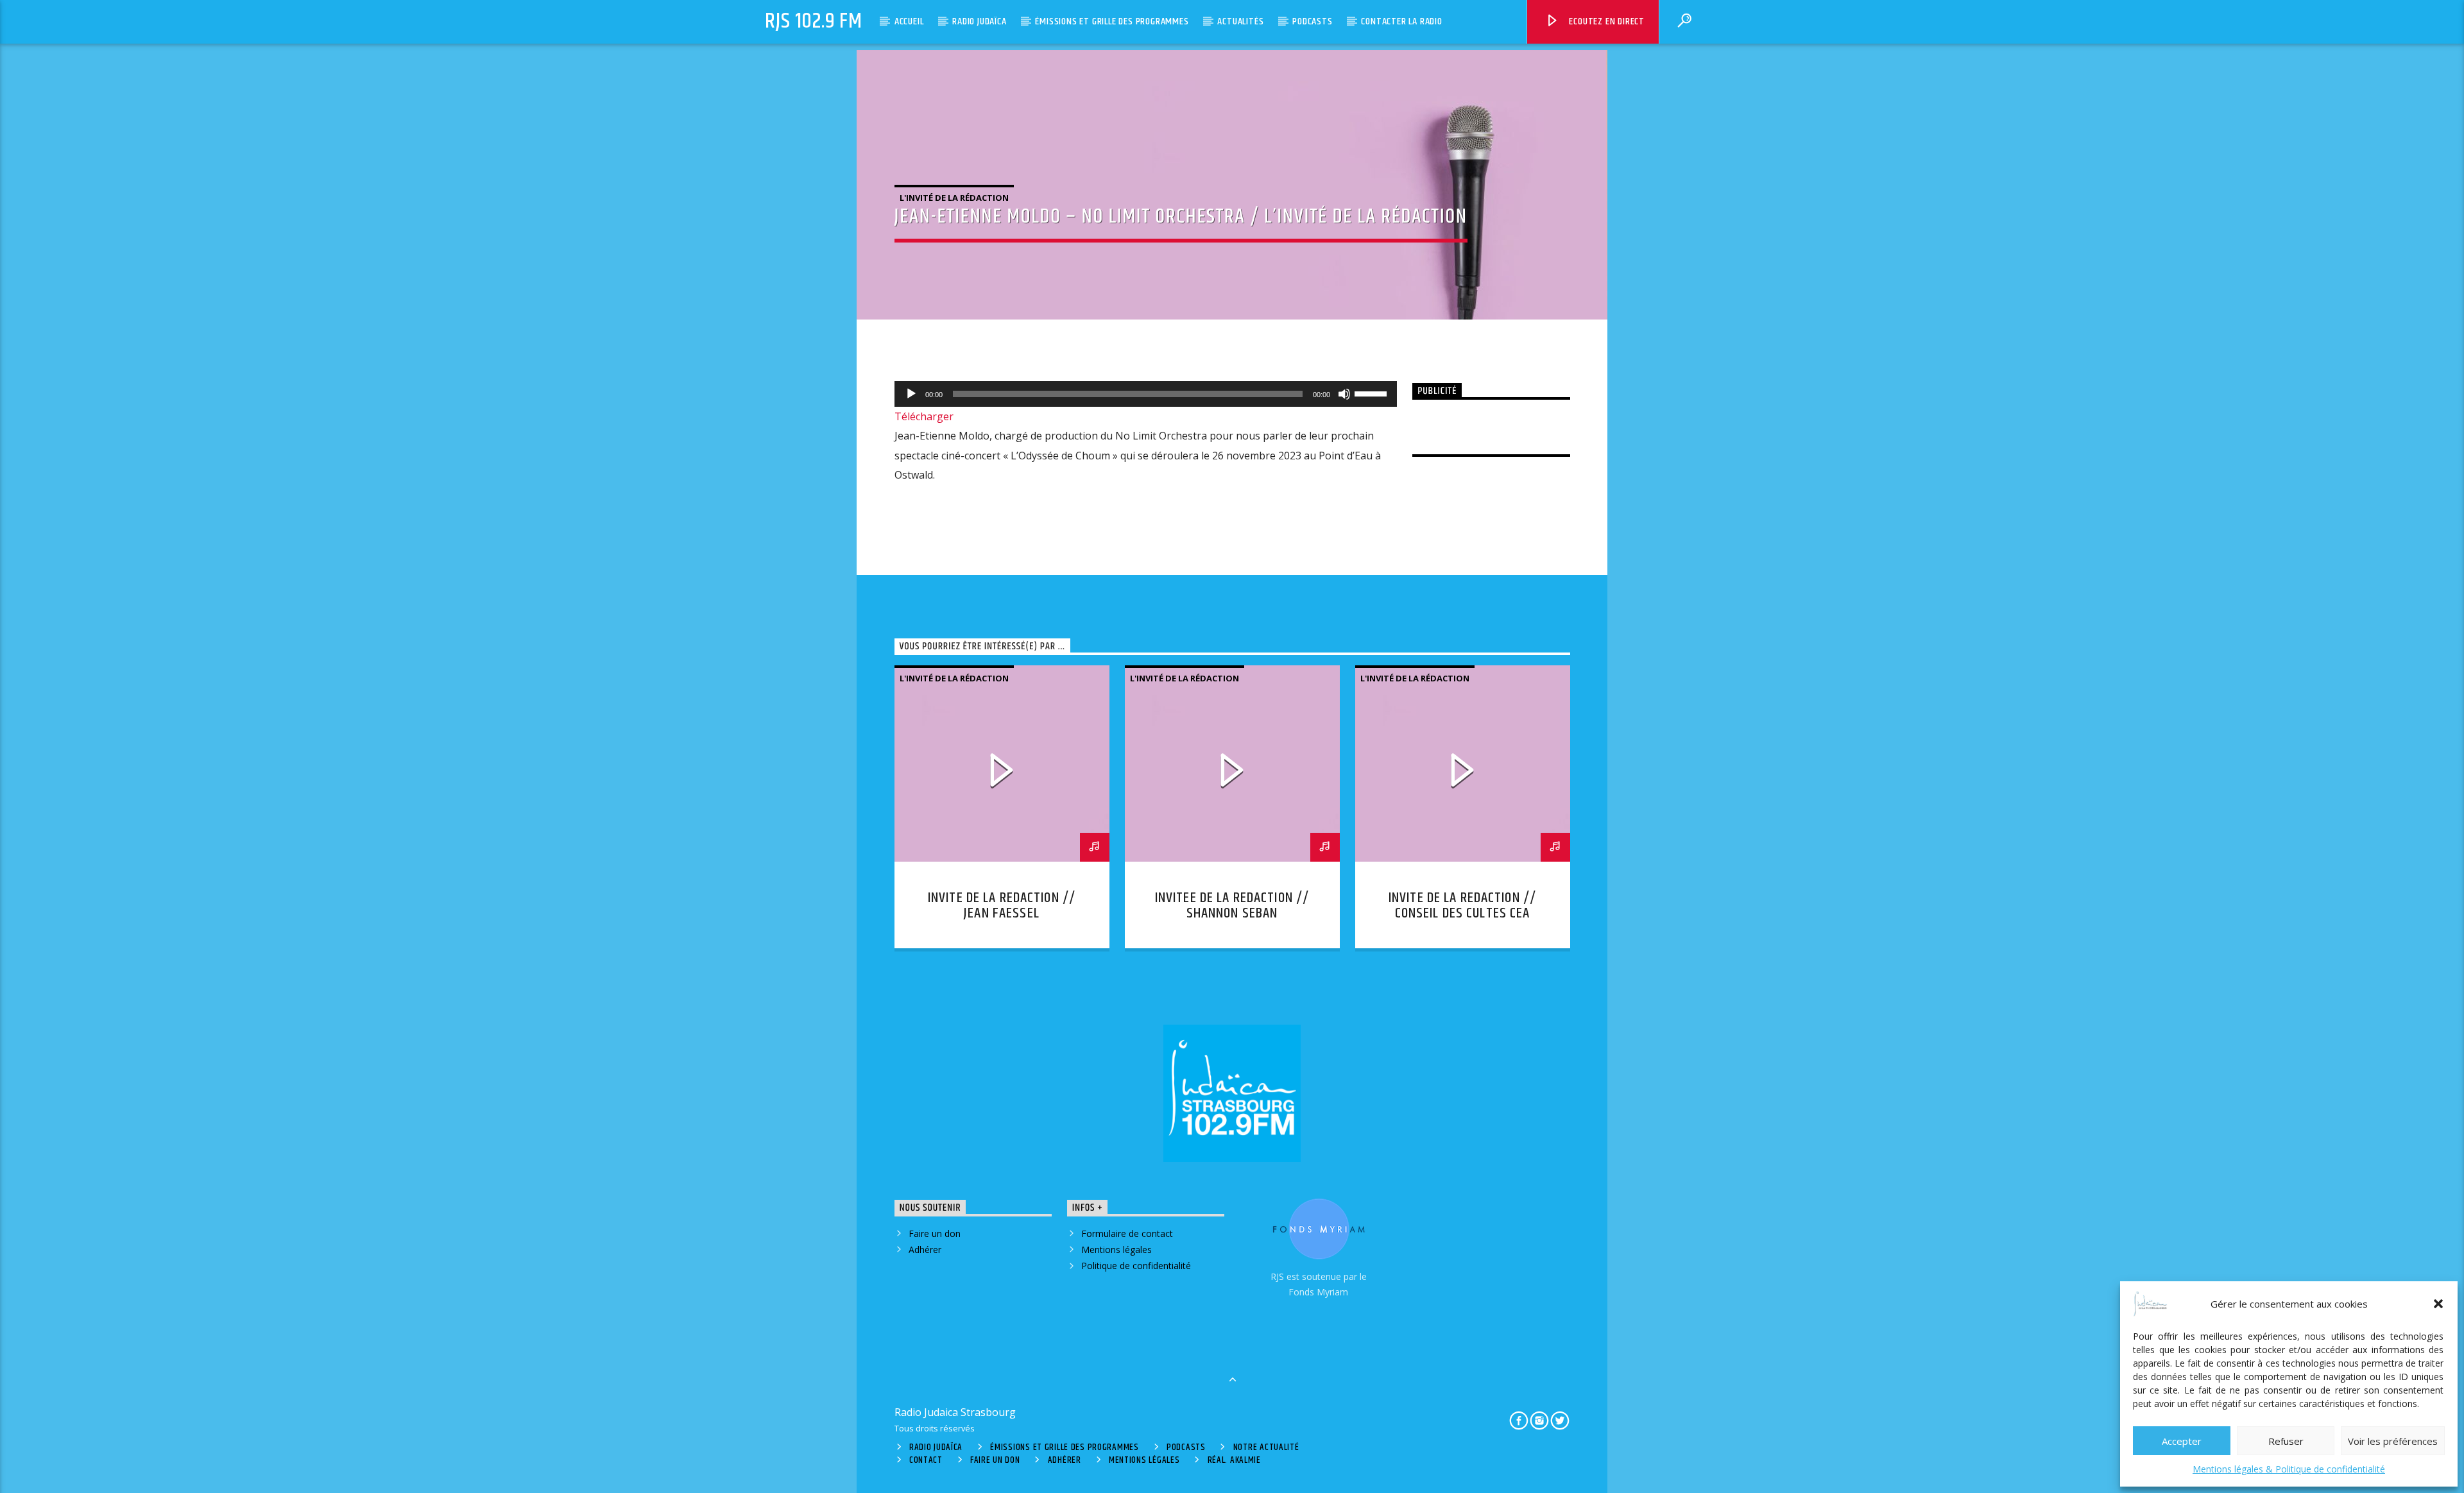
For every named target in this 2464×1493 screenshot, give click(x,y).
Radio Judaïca (979, 21)
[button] (2438, 1304)
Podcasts (1312, 21)
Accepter (2182, 1441)
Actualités (1240, 21)
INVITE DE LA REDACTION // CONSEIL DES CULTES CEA (1462, 906)
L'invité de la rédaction (954, 198)
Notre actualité (1266, 1447)
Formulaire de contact (1127, 1233)
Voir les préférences (2393, 1441)
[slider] (1373, 393)
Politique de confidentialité (1136, 1266)
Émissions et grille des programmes (1112, 21)
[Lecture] (911, 394)
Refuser (2286, 1441)
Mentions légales (1116, 1250)
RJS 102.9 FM (814, 21)
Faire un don (935, 1233)
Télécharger (924, 416)
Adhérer (925, 1250)
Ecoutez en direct (1606, 21)
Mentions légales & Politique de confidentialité (2289, 1469)
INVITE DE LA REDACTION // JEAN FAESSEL (1002, 906)
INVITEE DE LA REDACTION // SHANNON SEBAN (1232, 906)
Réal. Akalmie (1234, 1460)
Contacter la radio (1401, 21)
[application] (1146, 394)
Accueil (909, 21)
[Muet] (1344, 394)
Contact (926, 1460)
